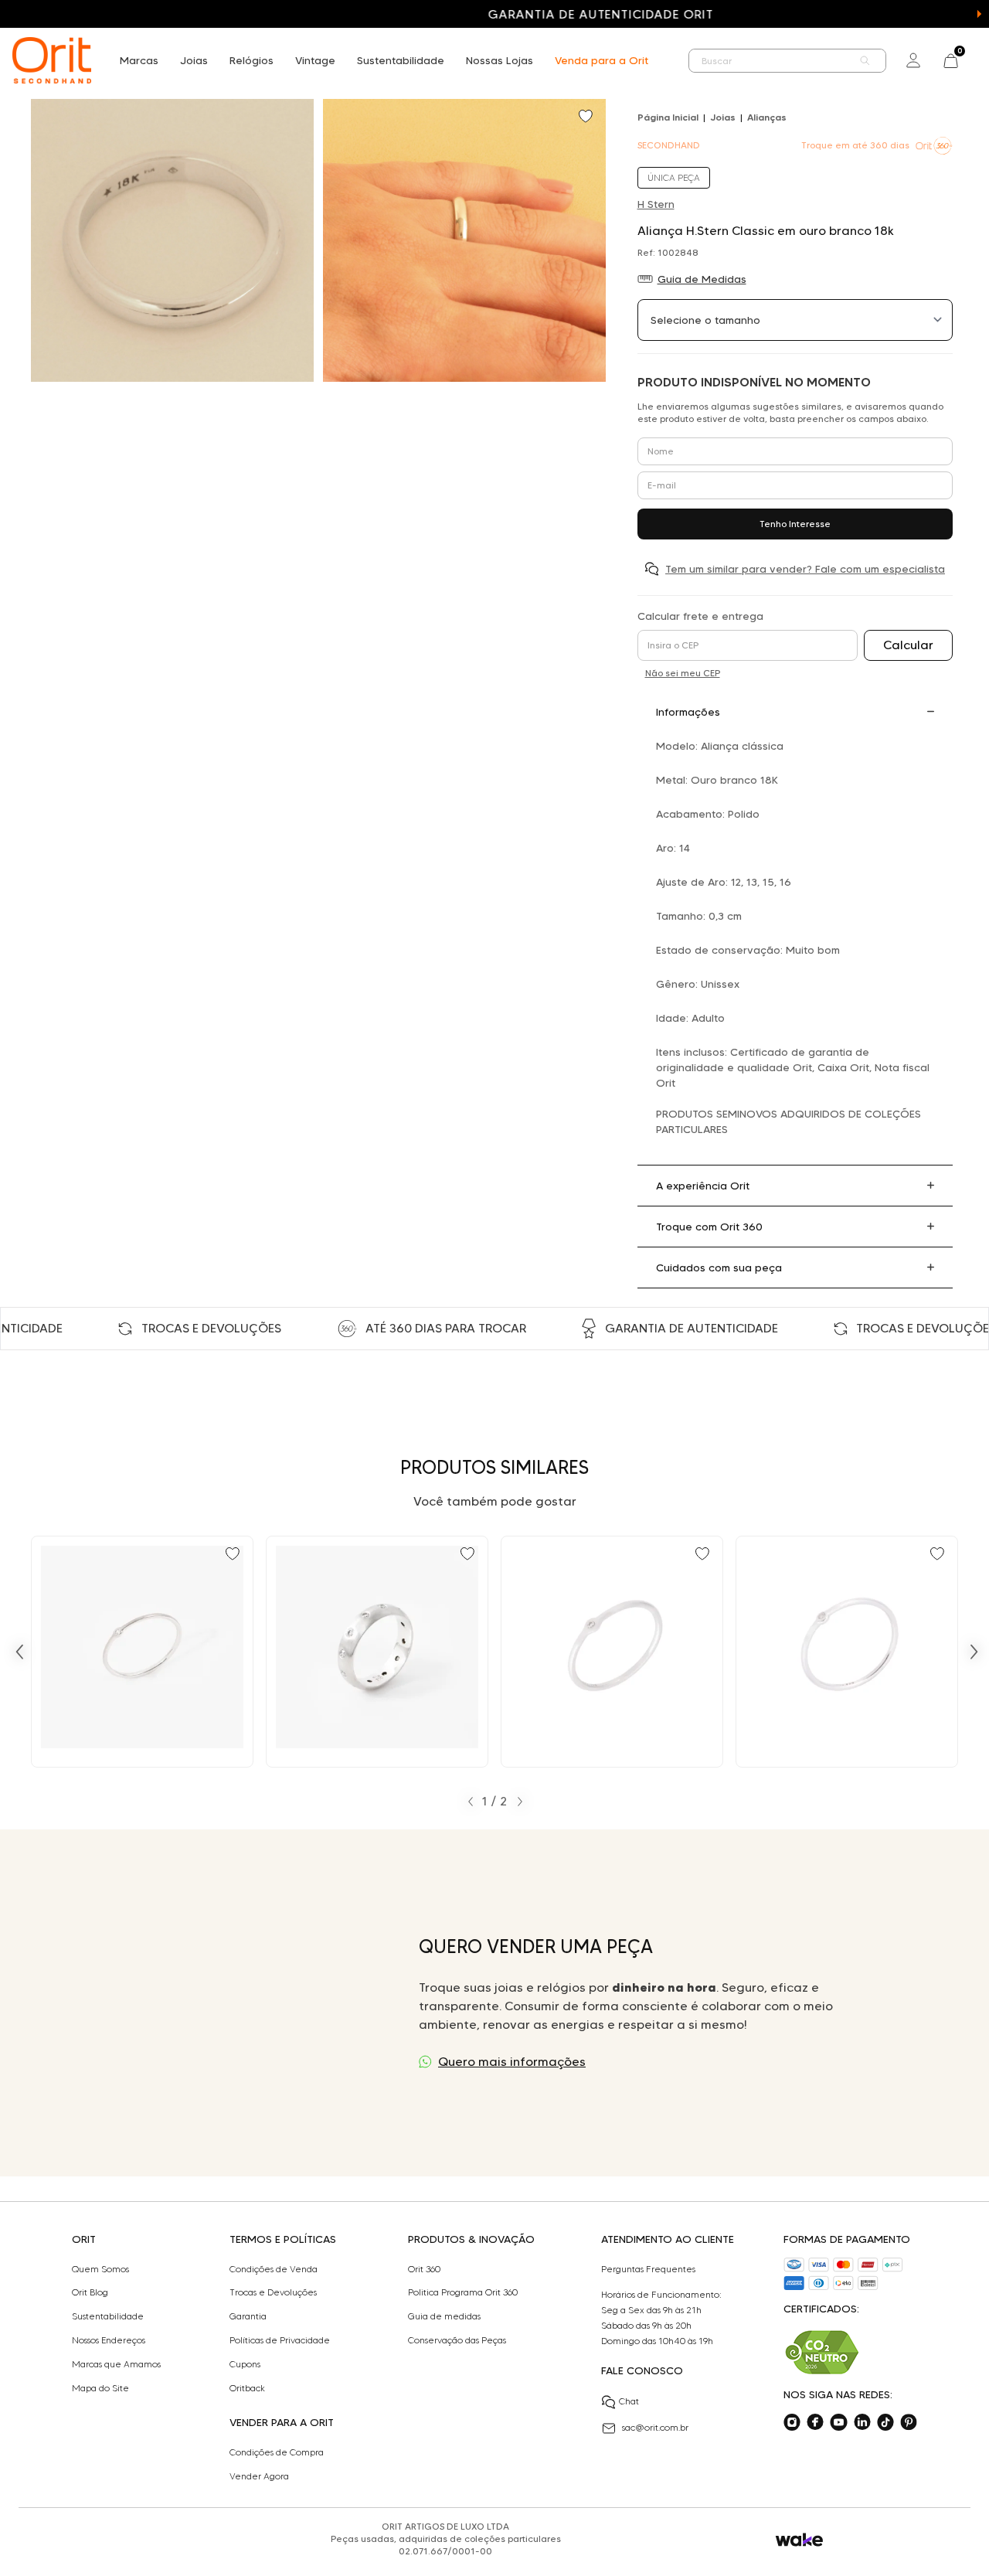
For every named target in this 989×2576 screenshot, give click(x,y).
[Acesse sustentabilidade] (822, 2352)
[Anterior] (19, 1652)
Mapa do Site (100, 2388)
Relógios (251, 60)
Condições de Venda (274, 2269)
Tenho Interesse (795, 524)
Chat (629, 2401)
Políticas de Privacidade (280, 2340)
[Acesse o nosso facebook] (815, 2422)
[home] (52, 60)
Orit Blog (90, 2292)
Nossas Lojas (500, 60)
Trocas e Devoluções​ (273, 2292)
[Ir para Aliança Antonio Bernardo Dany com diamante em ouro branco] (612, 1652)
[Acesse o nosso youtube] (838, 2422)
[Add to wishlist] (587, 117)
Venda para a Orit (602, 60)
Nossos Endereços (109, 2340)
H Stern (656, 204)
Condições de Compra (277, 2452)
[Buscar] (865, 61)
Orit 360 (424, 2269)
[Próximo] (974, 1652)
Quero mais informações (512, 2062)
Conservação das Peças (457, 2340)
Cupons (245, 2364)
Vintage (315, 60)
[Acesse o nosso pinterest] (909, 2422)
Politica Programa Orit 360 (463, 2292)
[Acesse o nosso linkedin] (862, 2422)
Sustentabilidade (401, 60)
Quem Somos (100, 2269)
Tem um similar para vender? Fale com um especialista (805, 569)
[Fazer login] (913, 60)
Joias (194, 60)
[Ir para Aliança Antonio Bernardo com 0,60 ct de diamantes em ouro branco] (377, 1652)
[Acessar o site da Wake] (799, 2540)
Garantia (248, 2316)
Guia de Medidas (702, 279)
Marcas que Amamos (116, 2364)
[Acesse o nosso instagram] (792, 2422)
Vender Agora (259, 2476)
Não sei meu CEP (683, 673)
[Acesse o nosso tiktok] (885, 2422)
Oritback (247, 2388)
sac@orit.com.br (655, 2427)
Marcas (139, 60)
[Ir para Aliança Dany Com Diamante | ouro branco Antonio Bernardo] (142, 1652)
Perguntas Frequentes (648, 2269)
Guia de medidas (444, 2316)
